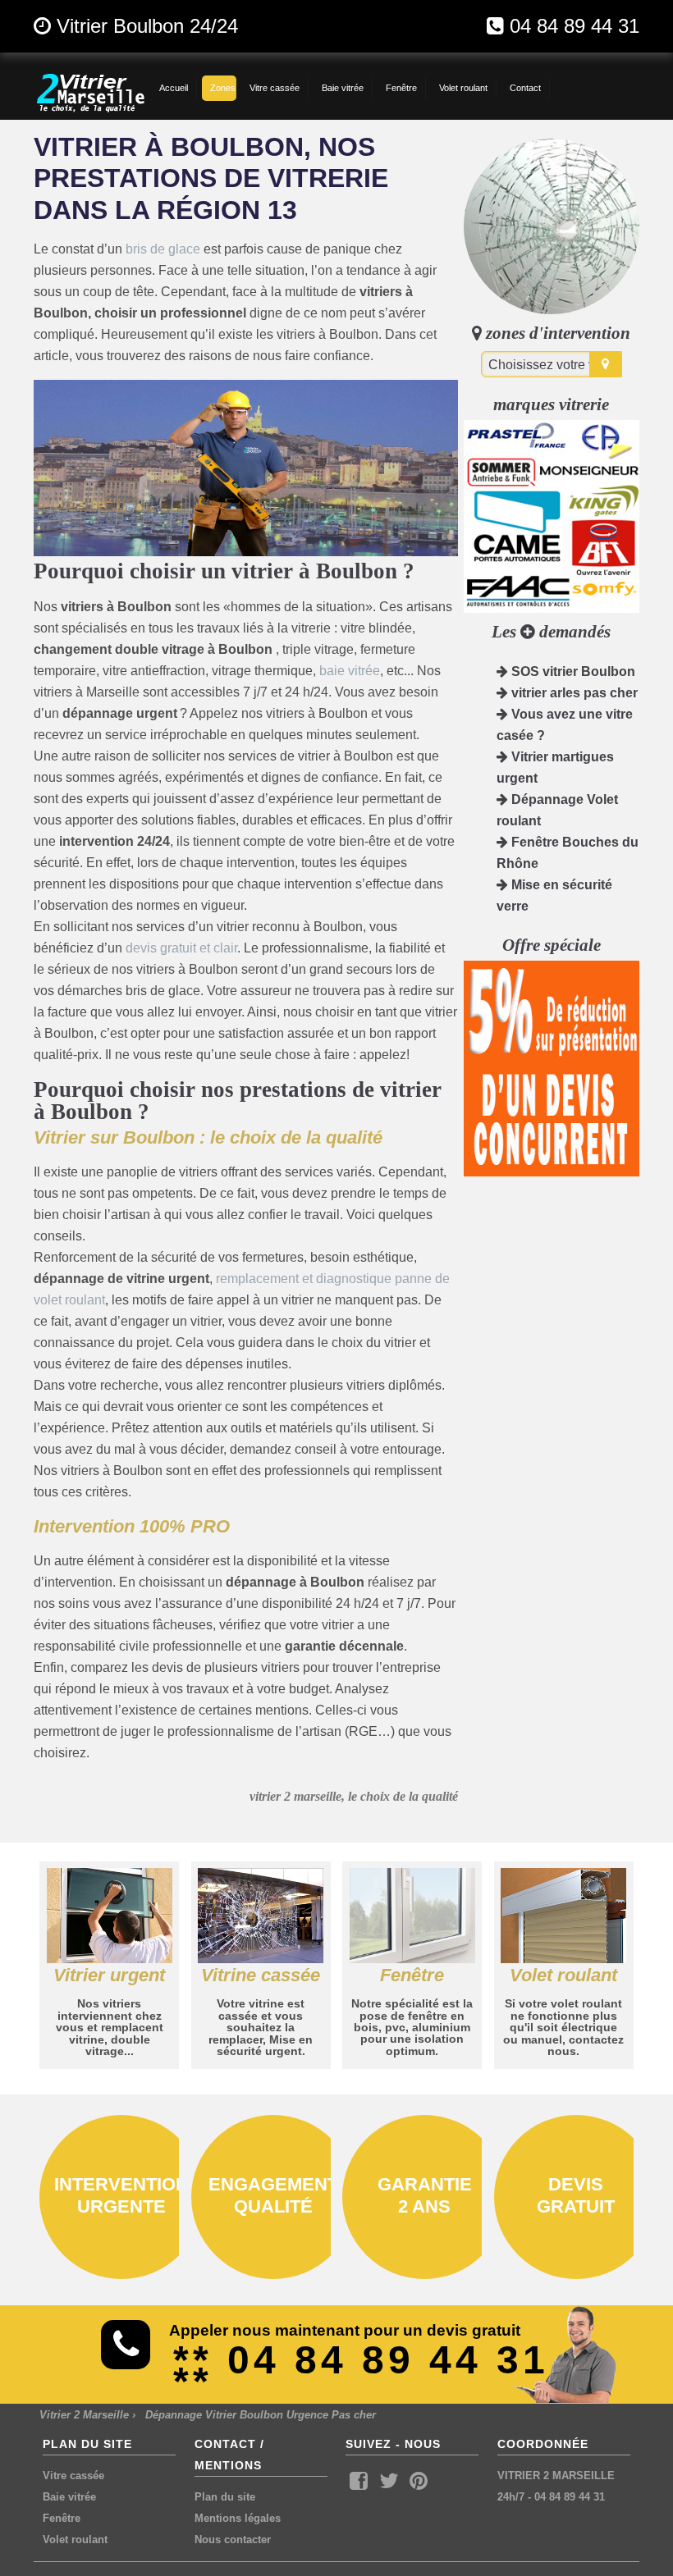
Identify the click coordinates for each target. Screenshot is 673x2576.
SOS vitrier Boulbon (572, 671)
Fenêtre (62, 2518)
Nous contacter (233, 2539)
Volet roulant (75, 2539)
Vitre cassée (73, 2476)
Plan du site (225, 2497)
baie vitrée (350, 671)
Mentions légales (238, 2518)
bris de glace (163, 249)
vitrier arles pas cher (573, 693)
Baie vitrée (69, 2497)
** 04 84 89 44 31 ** (361, 2370)
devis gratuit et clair (181, 948)
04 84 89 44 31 (575, 26)
